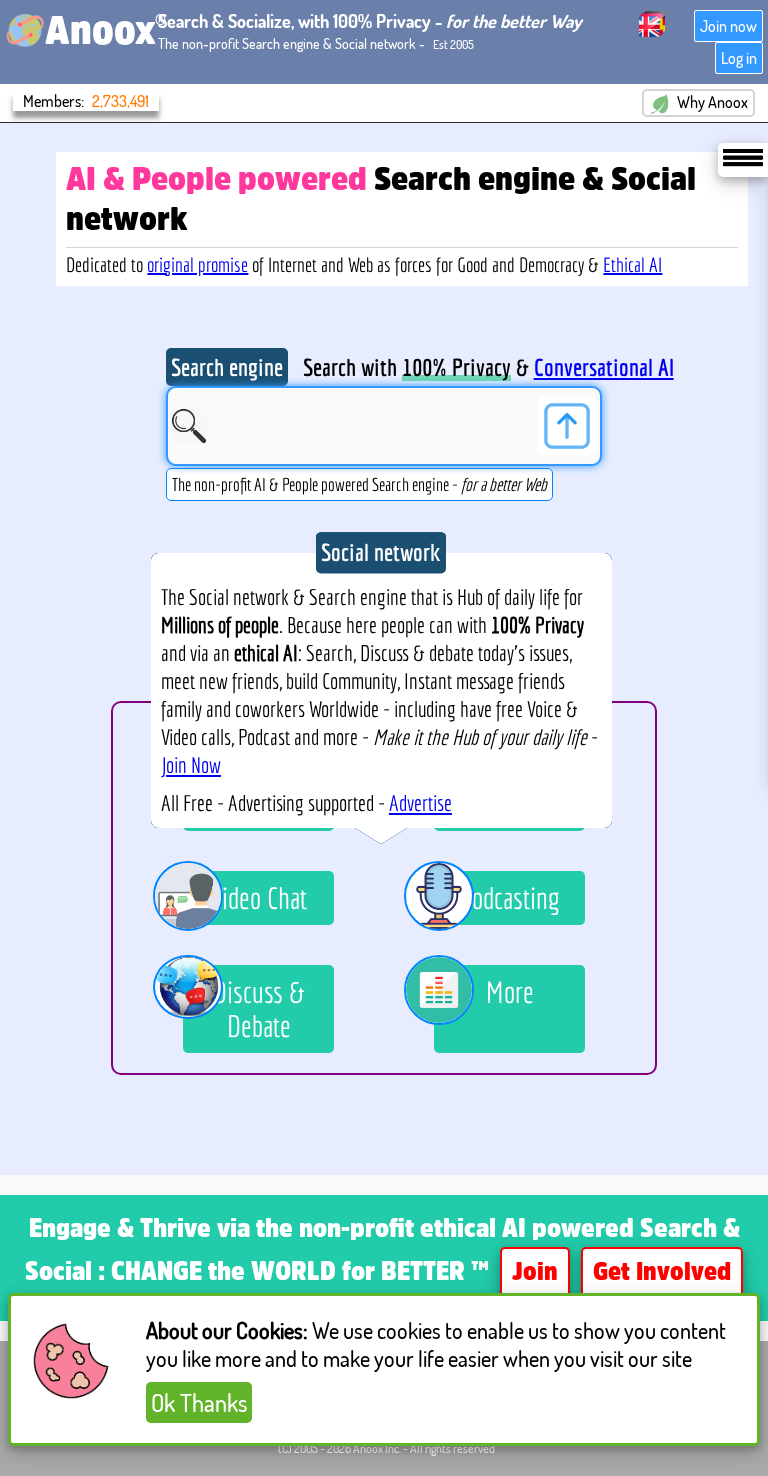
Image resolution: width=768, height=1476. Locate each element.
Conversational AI (604, 367)
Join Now (191, 765)
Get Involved (662, 1273)
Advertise (420, 803)
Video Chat (259, 898)
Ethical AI (632, 264)
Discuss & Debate (259, 1009)
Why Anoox (711, 102)
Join (535, 1273)
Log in (739, 58)
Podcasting (509, 898)
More (510, 992)
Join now (728, 26)
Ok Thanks (199, 1402)
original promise (197, 264)
